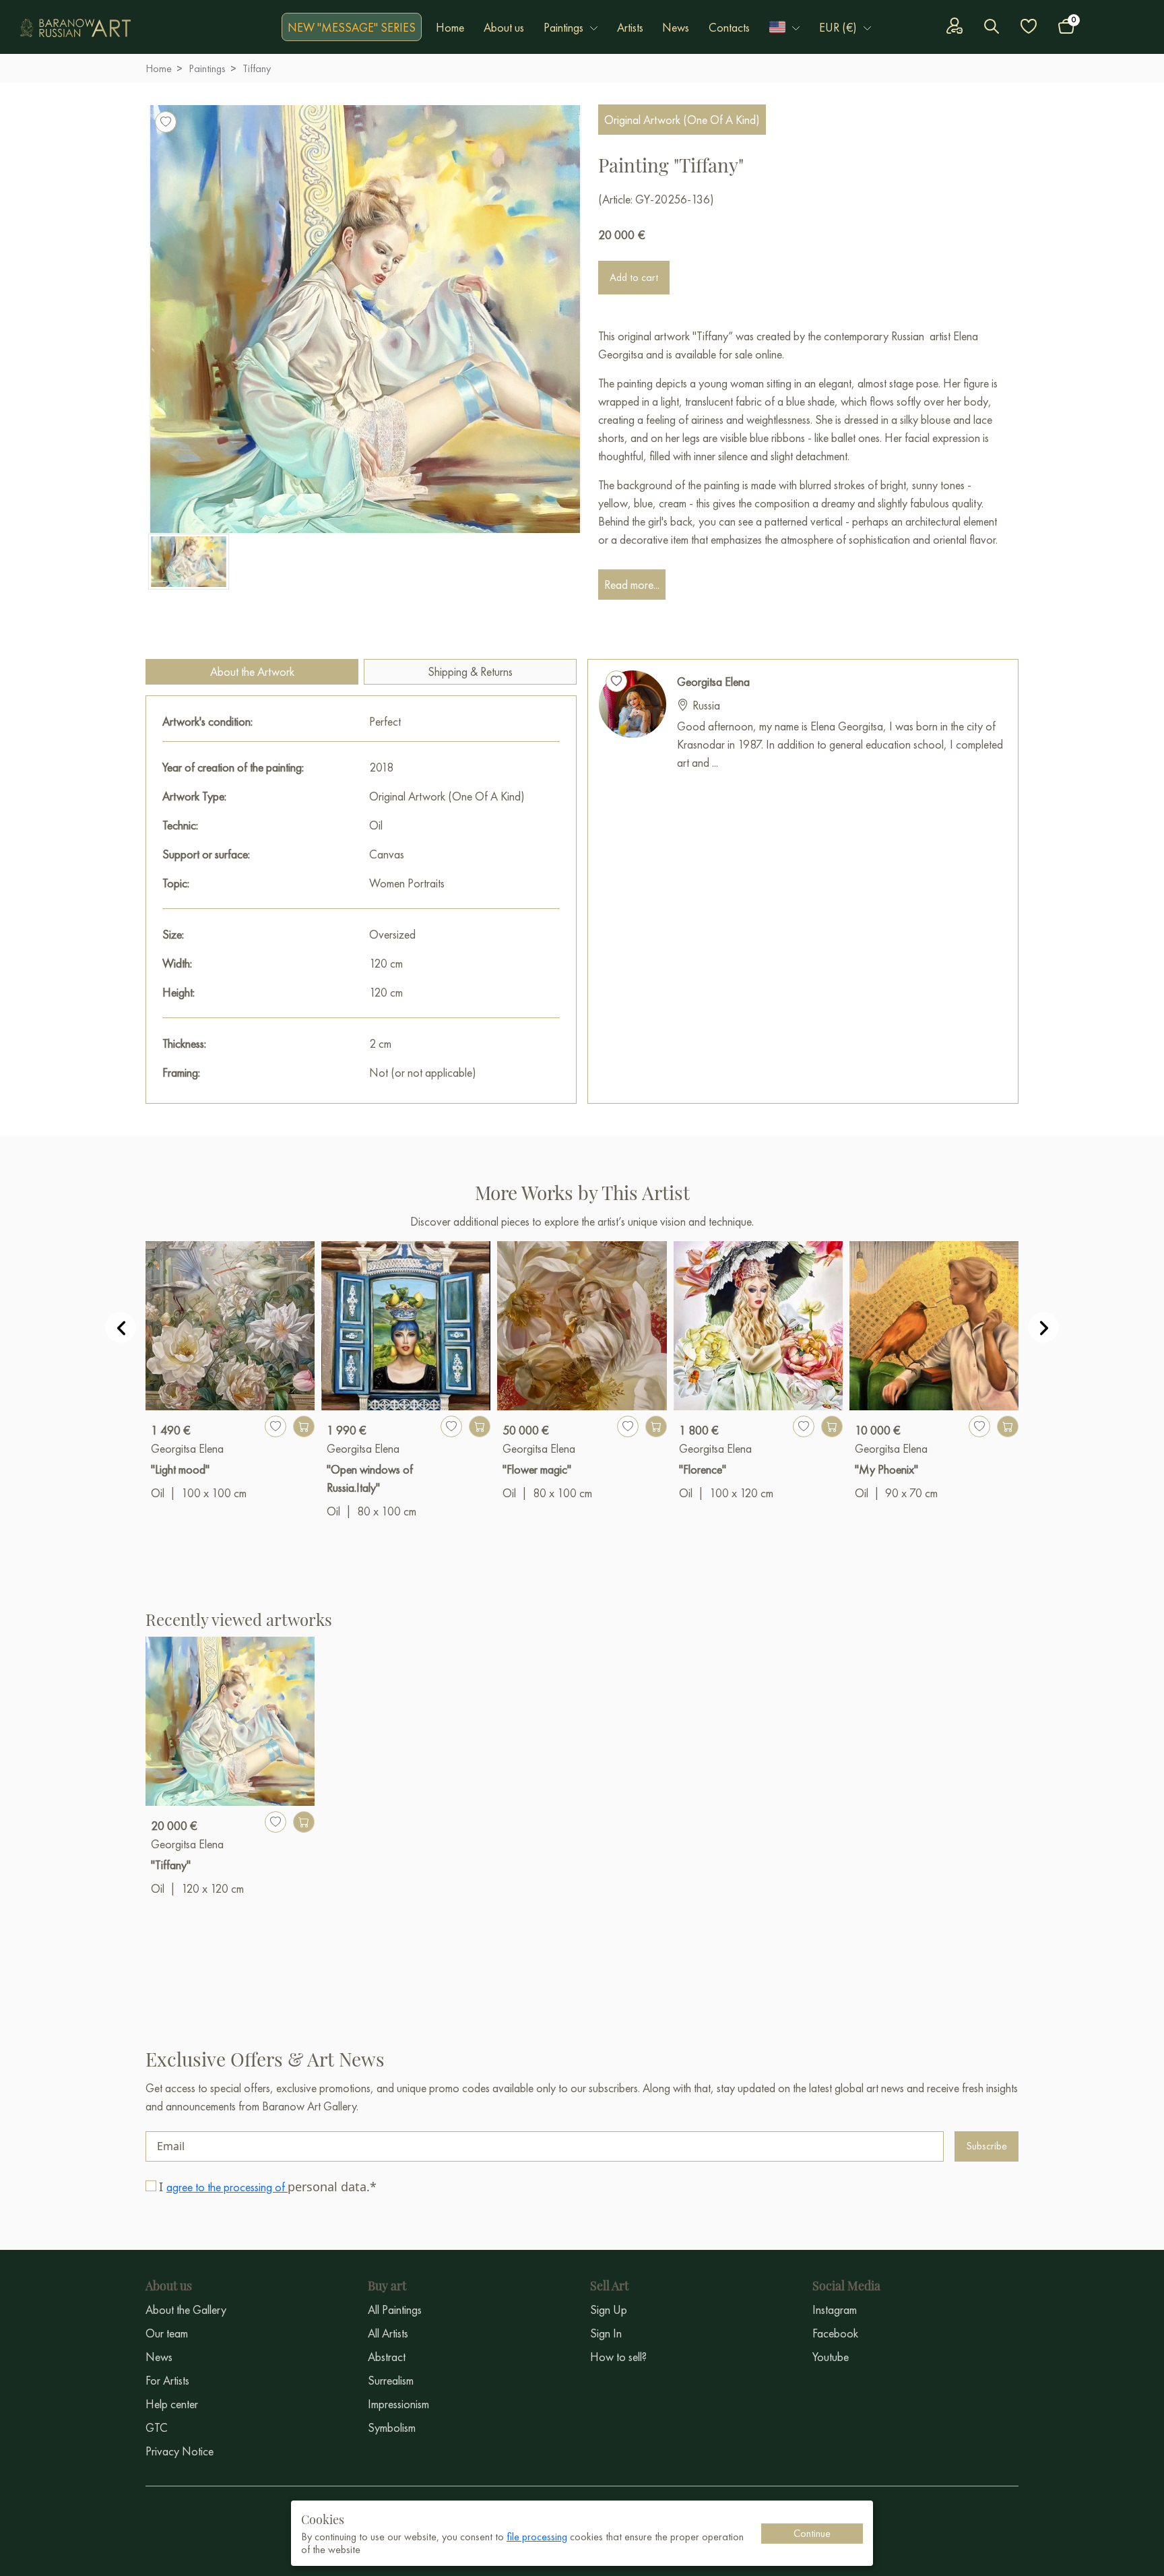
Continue (812, 2533)
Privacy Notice (180, 2451)
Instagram (835, 2310)
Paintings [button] (563, 27)
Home (450, 27)
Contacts (729, 27)
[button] (784, 27)
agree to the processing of (227, 2187)
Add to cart (634, 277)
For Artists (167, 2380)
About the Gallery (186, 2310)
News (676, 27)
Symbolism (392, 2427)
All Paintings (395, 2310)
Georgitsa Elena (713, 682)
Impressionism (398, 2404)
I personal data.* (268, 2187)
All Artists (388, 2333)
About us (504, 27)
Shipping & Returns (470, 671)
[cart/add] (304, 1426)
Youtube (831, 2357)
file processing (537, 2537)
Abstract (387, 2357)
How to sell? (618, 2357)
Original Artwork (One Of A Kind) (682, 120)
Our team (167, 2333)
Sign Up (609, 2310)
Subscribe (987, 2146)
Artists (630, 27)
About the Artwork (252, 671)
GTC (157, 2427)
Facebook (835, 2333)
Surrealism (391, 2380)
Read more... (632, 585)
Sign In (606, 2333)
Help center (172, 2404)
